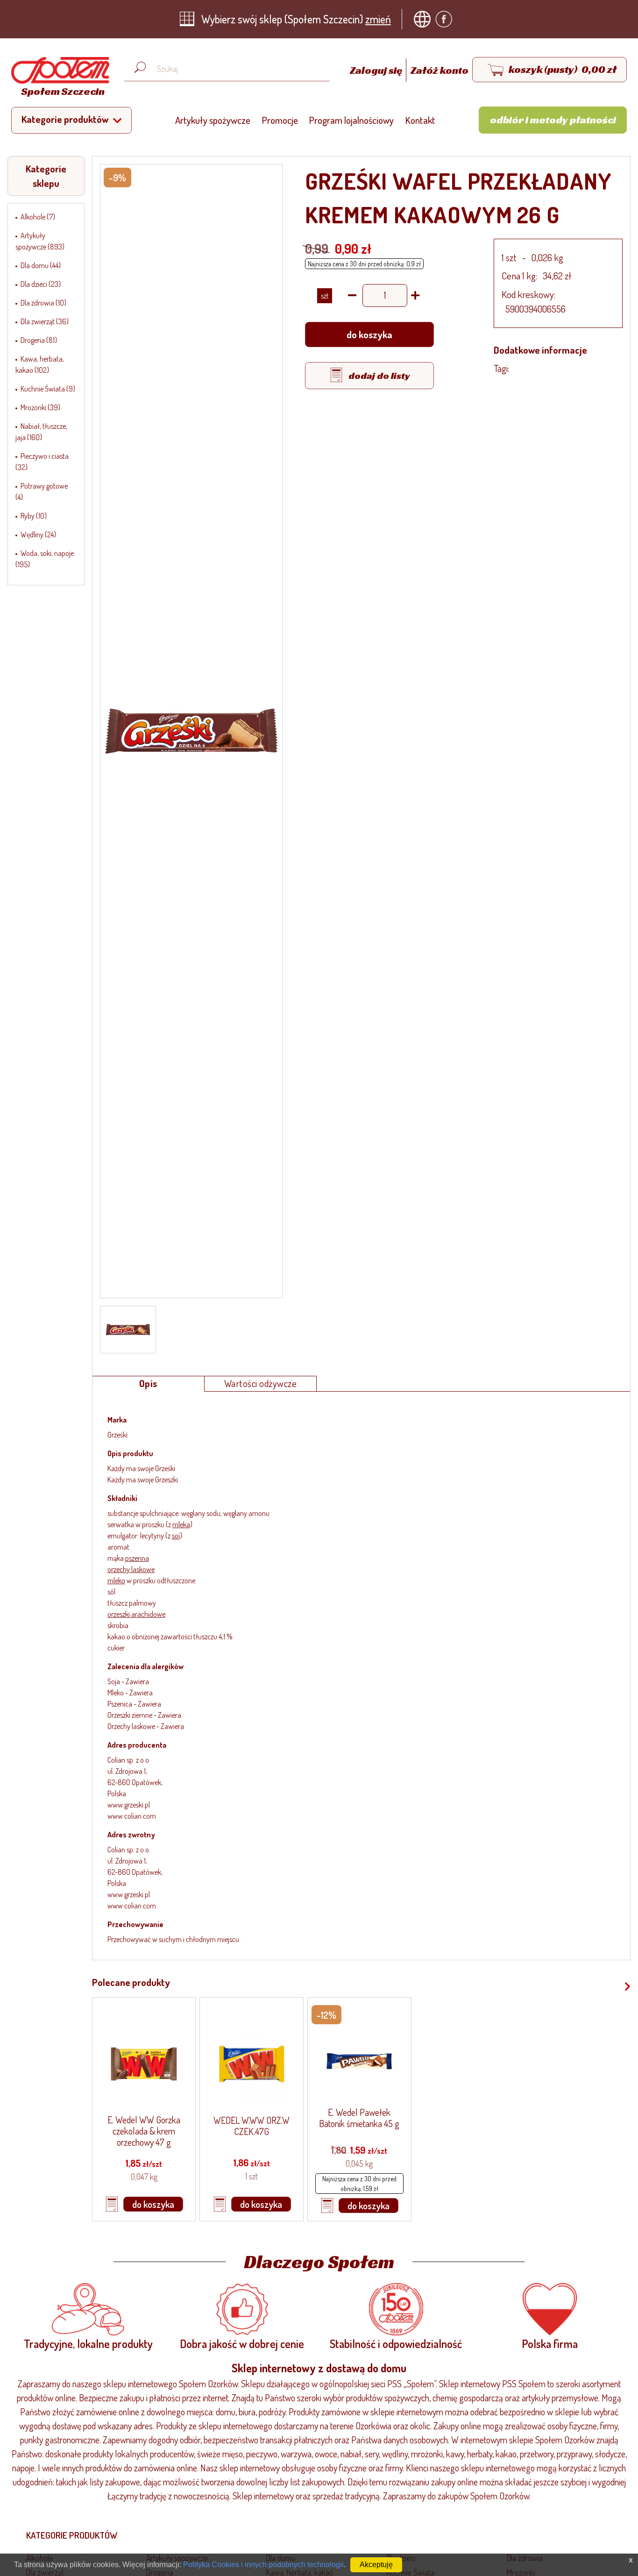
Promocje (280, 120)
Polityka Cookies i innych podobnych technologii (263, 2565)
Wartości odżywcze (261, 1383)
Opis (148, 1383)
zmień (378, 19)
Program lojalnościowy (351, 120)
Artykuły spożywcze (213, 120)
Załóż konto (440, 70)
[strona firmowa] (425, 19)
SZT (325, 296)
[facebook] (446, 19)
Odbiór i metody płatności (553, 120)
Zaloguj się (377, 70)
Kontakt (420, 120)
